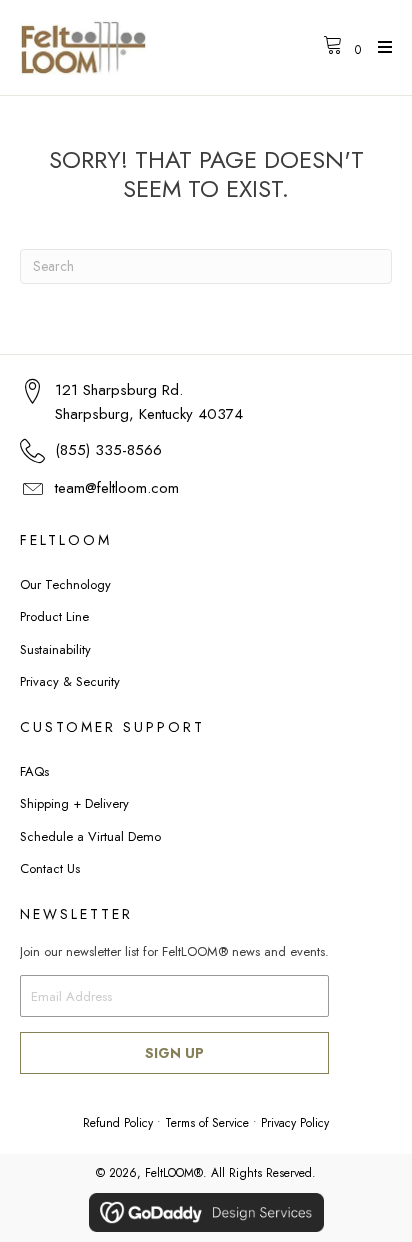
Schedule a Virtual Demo (90, 836)
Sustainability (55, 649)
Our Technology (65, 584)
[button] (174, 1053)
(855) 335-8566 (108, 450)
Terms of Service (207, 1123)
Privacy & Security (70, 681)
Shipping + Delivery (74, 803)
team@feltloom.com (117, 488)
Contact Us (50, 868)
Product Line (54, 616)
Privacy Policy (295, 1123)
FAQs (34, 771)
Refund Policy (118, 1123)
